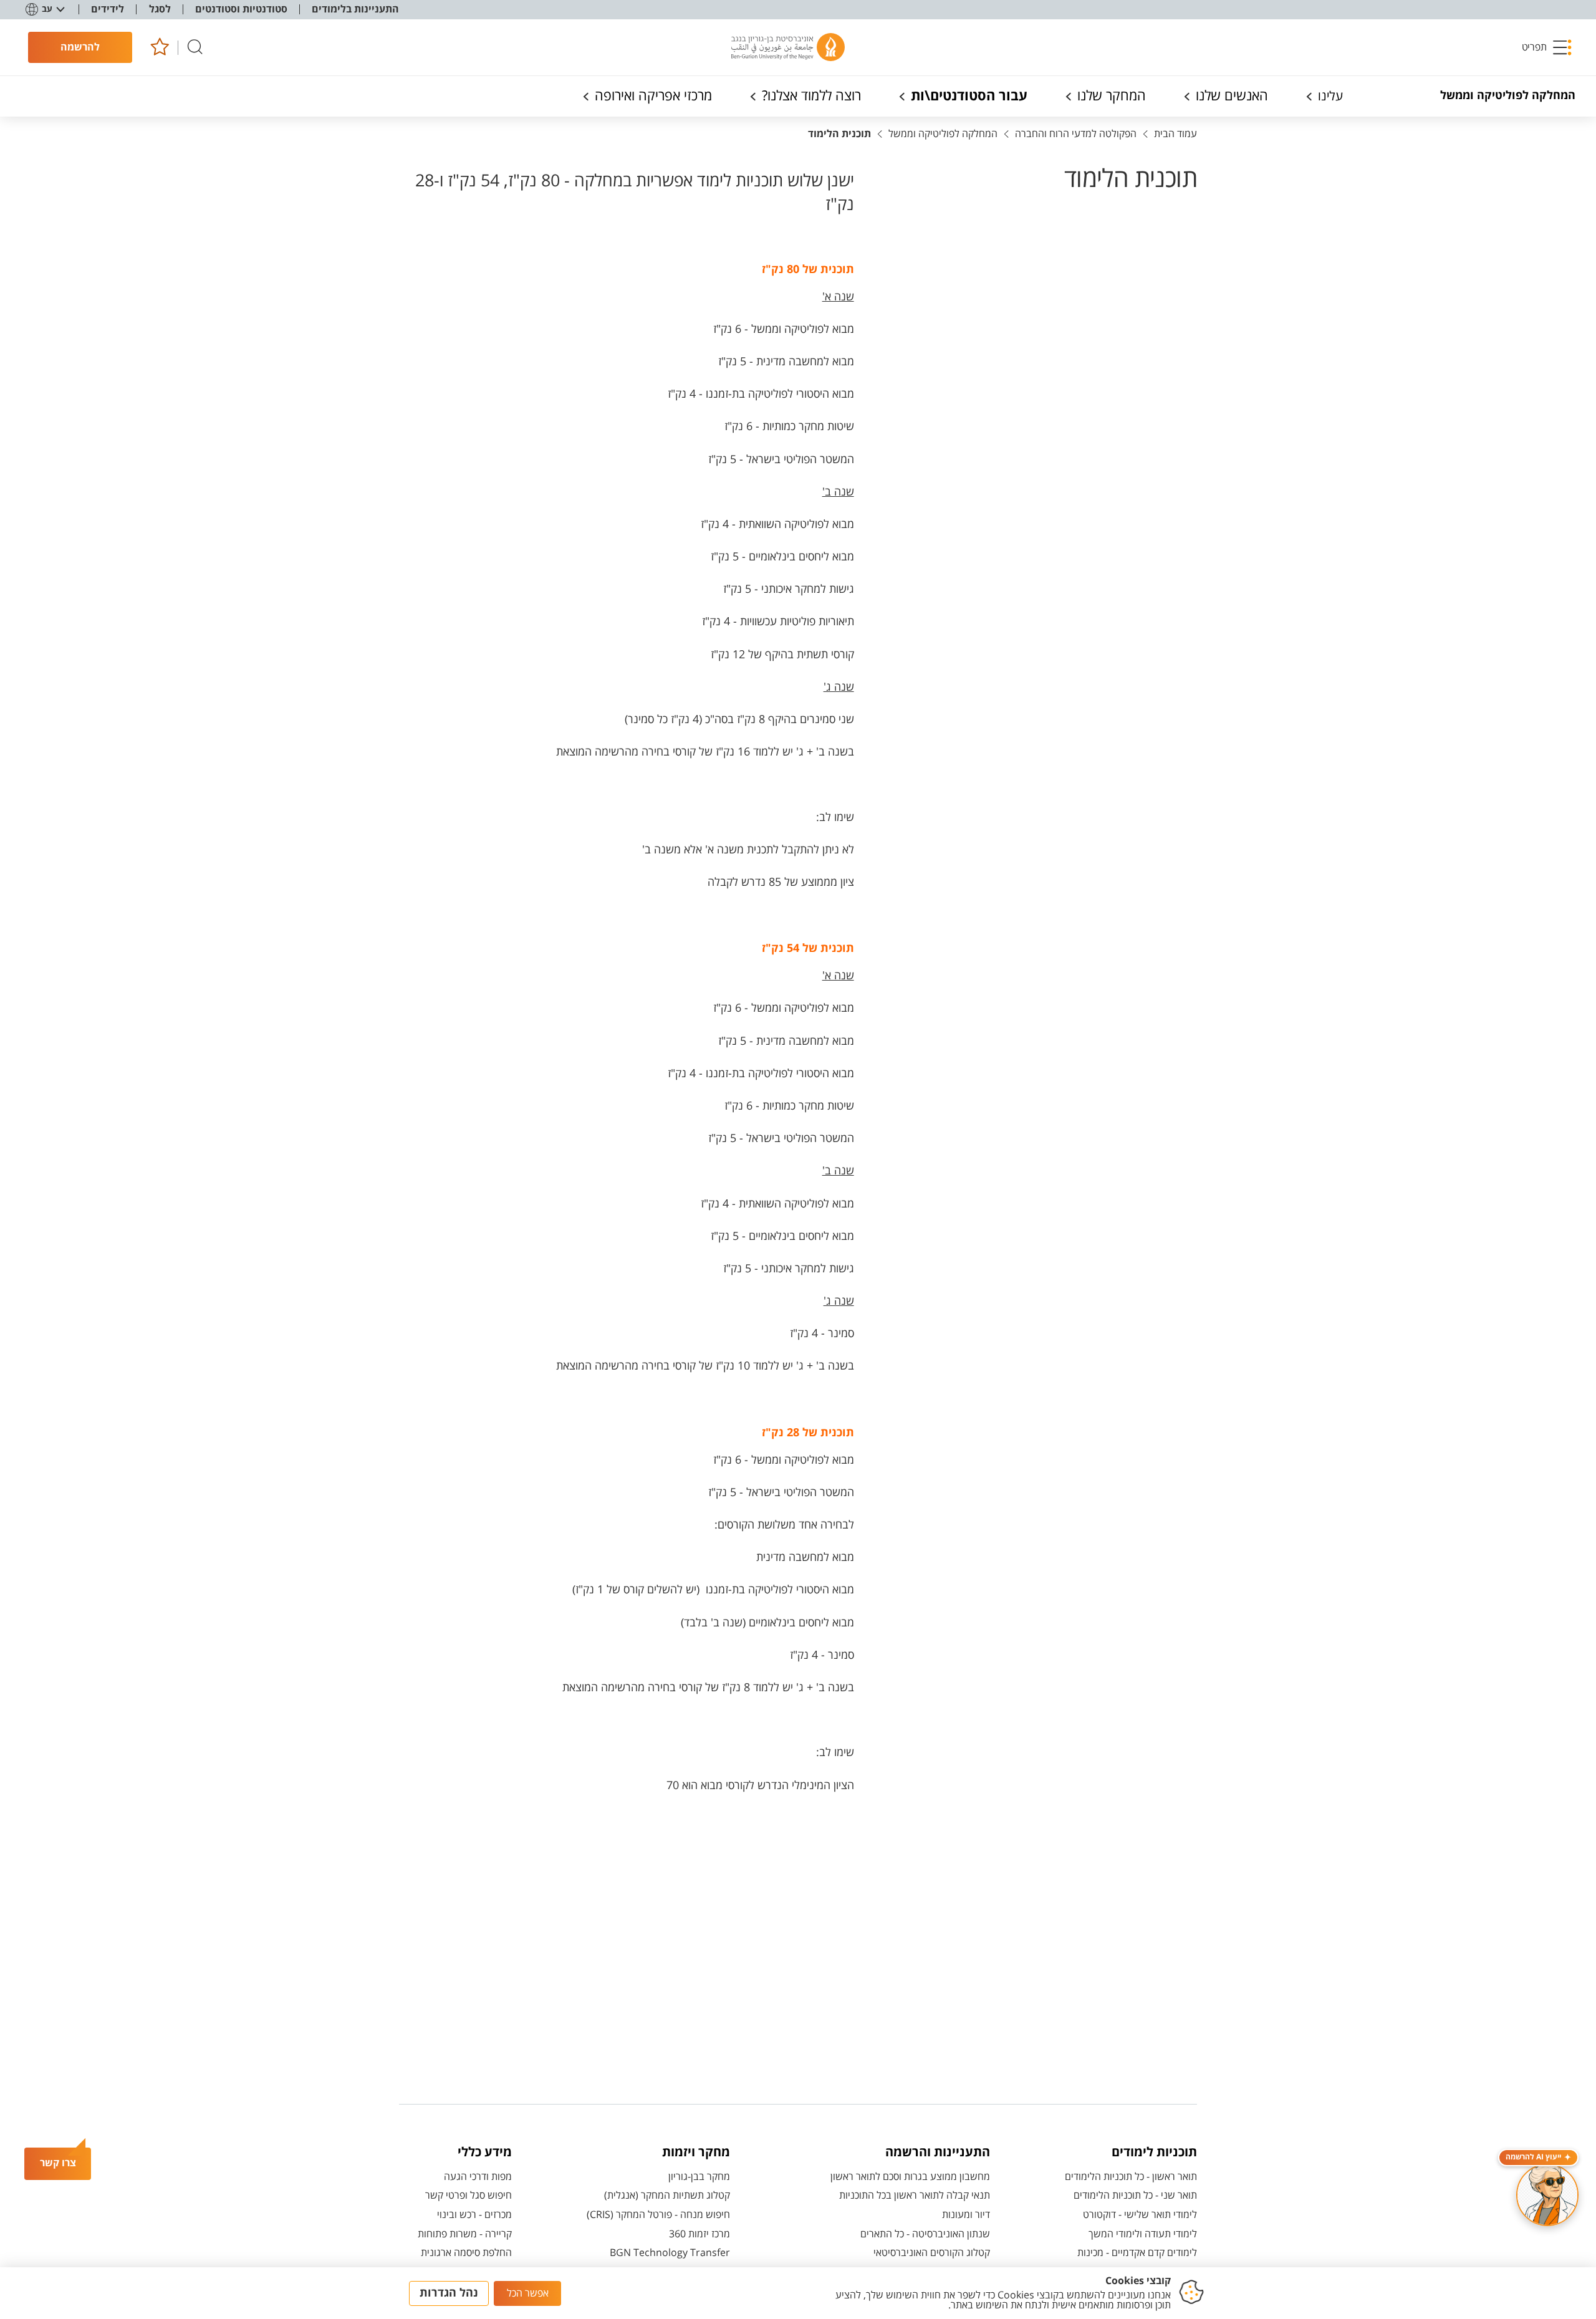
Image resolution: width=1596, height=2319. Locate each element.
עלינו (1330, 96)
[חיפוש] (195, 48)
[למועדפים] (159, 48)
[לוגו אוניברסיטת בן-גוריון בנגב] (788, 47)
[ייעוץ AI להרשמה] (1547, 2195)
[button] (1547, 47)
